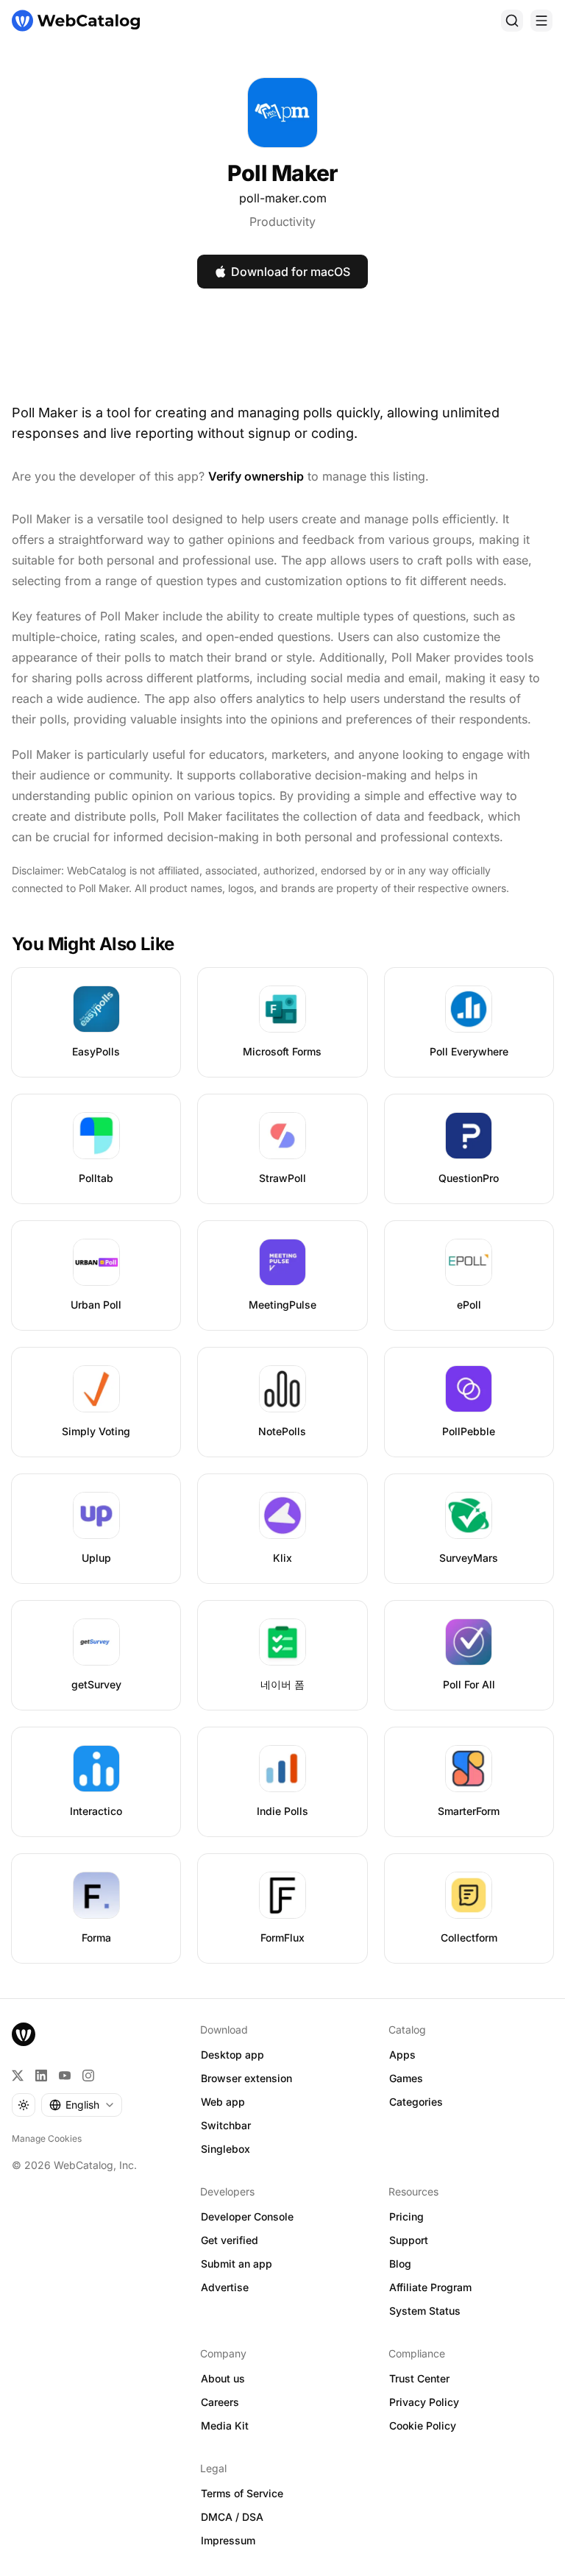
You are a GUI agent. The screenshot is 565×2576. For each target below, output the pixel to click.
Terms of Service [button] (242, 2493)
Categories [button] (416, 2102)
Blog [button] (400, 2264)
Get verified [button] (230, 2240)
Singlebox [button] (225, 2149)
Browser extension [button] (246, 2078)
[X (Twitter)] (18, 2076)
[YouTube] (65, 2076)
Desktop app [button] (232, 2055)
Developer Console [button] (247, 2216)
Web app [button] (223, 2102)
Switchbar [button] (226, 2125)
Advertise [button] (225, 2287)
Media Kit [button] (225, 2425)
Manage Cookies (47, 2138)
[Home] (76, 21)
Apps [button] (402, 2055)
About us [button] (223, 2378)
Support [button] (409, 2240)
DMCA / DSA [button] (232, 2517)
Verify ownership (256, 476)
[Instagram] (88, 2076)
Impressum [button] (228, 2540)
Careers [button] (220, 2402)
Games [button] (406, 2078)
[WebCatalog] (24, 2034)
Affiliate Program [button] (430, 2287)
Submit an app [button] (237, 2264)
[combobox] (82, 2105)
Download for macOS (291, 272)
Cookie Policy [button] (423, 2425)
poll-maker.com (283, 198)
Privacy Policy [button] (424, 2402)
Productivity (282, 222)
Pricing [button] (406, 2216)
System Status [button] (425, 2311)
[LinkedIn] (41, 2076)
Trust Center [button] (419, 2378)
